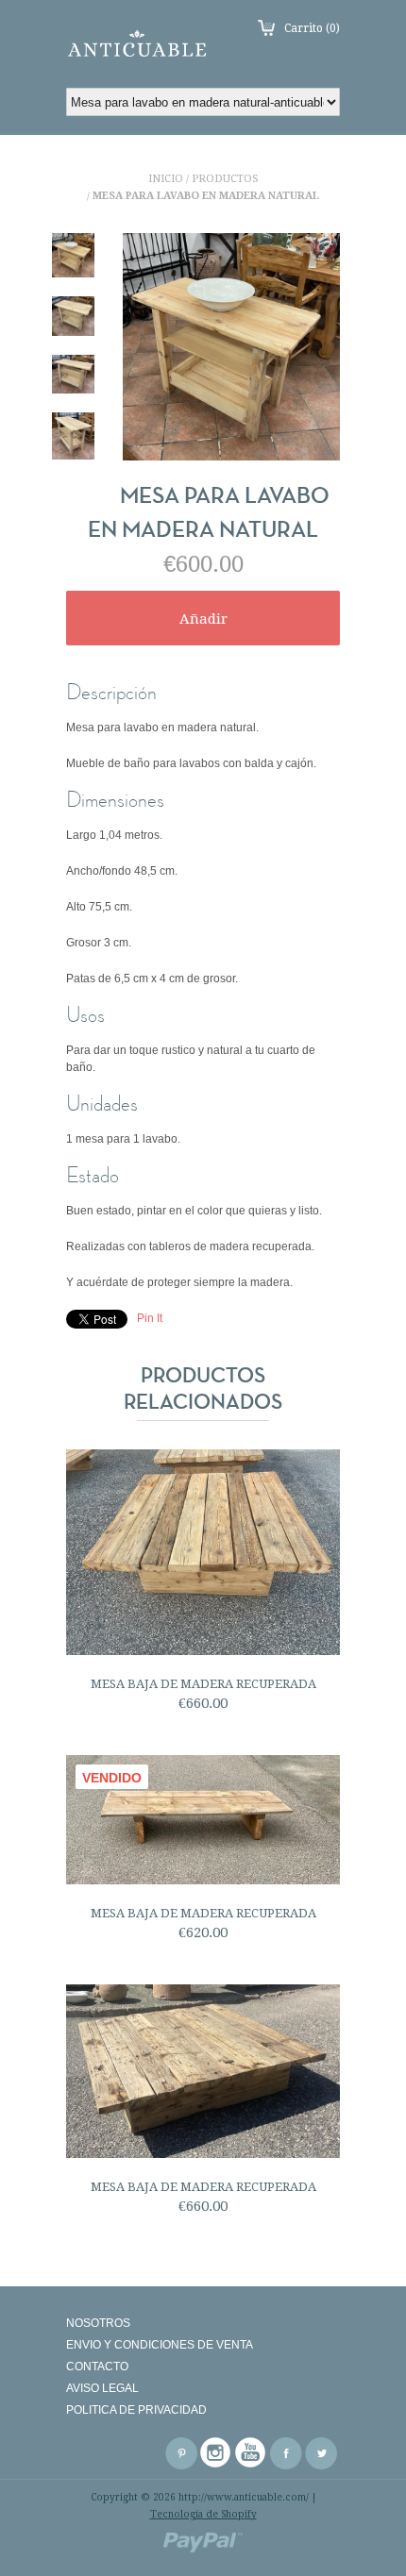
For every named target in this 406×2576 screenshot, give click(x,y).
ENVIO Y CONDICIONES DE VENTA (160, 2345)
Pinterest (181, 2453)
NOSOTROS (98, 2323)
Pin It (150, 1318)
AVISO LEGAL (102, 2388)
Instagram (216, 2453)
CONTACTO (97, 2367)
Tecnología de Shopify (203, 2514)
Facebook (286, 2453)
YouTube (251, 2453)
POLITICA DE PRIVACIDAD (136, 2410)
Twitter (321, 2453)
